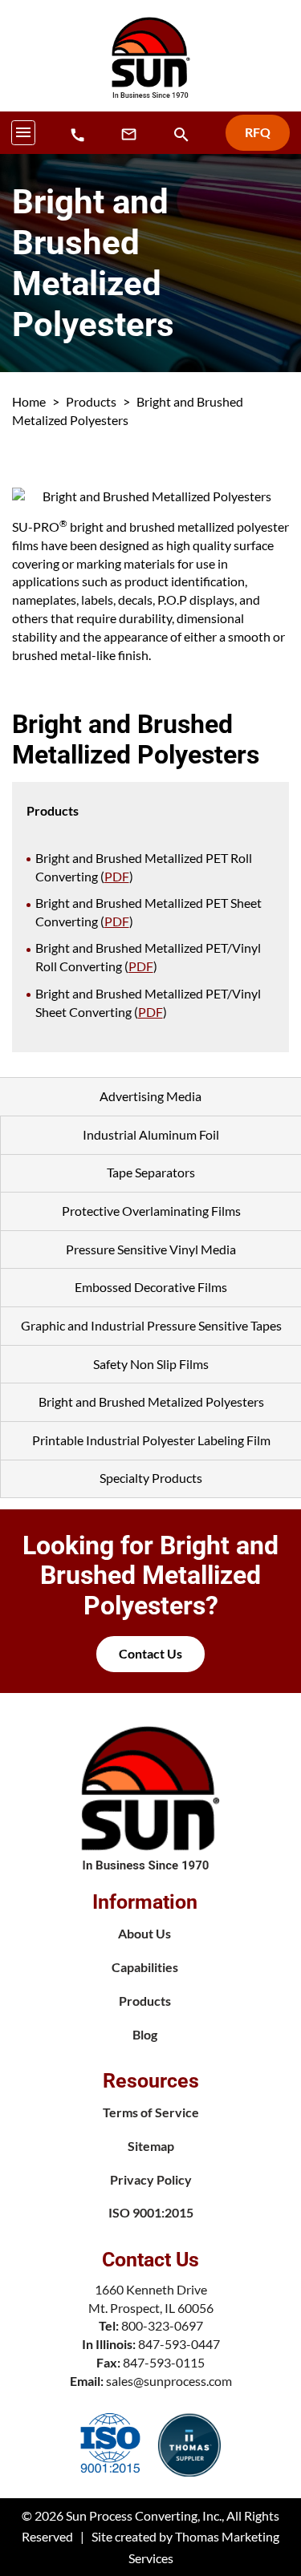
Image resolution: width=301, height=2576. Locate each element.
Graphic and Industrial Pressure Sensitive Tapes (151, 1325)
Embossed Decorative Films (151, 1287)
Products (91, 401)
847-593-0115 (164, 2362)
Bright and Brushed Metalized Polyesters (151, 1401)
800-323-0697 (162, 2325)
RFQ (258, 132)
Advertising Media (150, 1096)
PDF (117, 876)
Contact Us (150, 1653)
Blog (145, 2034)
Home (29, 401)
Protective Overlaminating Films (151, 1211)
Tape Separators (151, 1172)
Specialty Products (151, 1478)
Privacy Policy (151, 2179)
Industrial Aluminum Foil (151, 1134)
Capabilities (145, 1967)
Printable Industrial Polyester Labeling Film (151, 1440)
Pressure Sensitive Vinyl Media (151, 1249)
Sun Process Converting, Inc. (144, 2515)
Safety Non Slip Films (151, 1364)
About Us (144, 1933)
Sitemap (151, 2146)
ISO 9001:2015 (151, 2212)
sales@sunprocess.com (169, 2381)
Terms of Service (151, 2112)
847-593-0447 (179, 2344)
